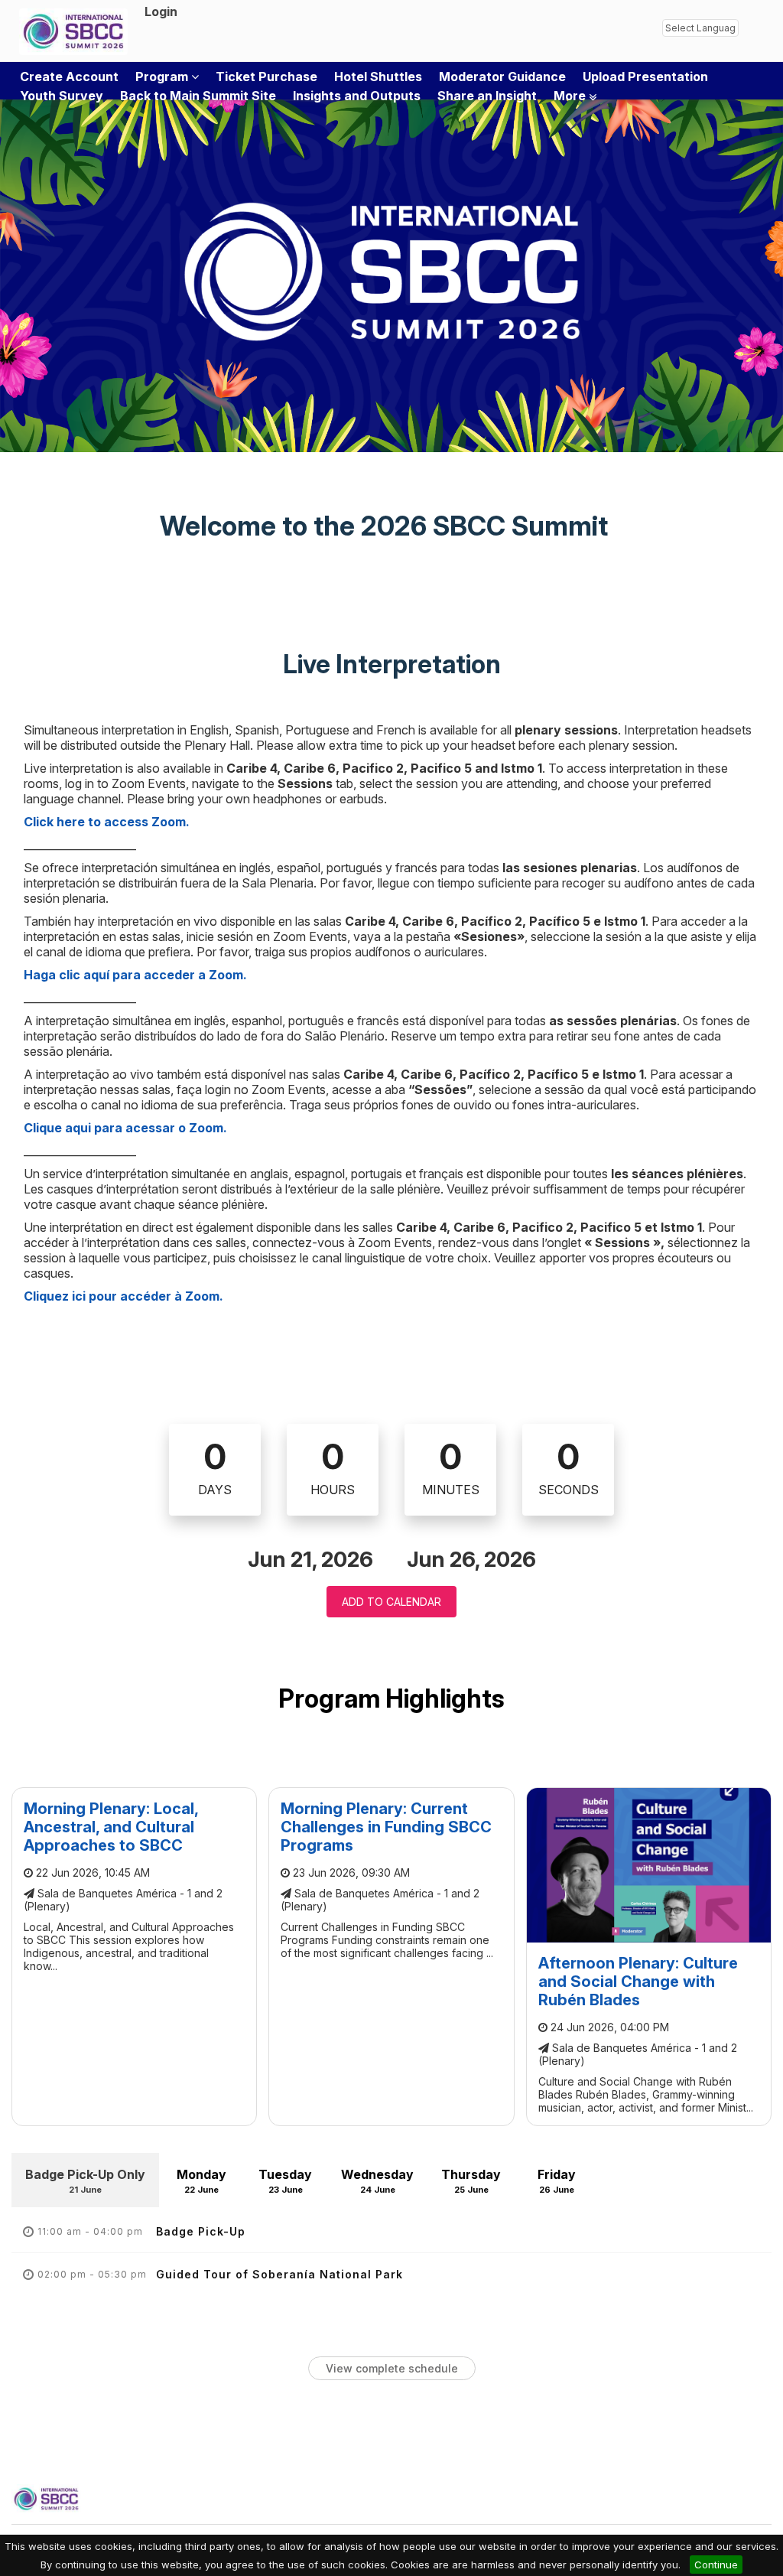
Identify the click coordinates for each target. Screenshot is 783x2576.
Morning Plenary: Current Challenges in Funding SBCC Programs (386, 1827)
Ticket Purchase (266, 77)
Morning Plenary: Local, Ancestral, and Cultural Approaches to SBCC (111, 1827)
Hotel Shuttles (378, 77)
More (571, 96)
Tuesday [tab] (285, 2181)
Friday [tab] (557, 2181)
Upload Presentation (645, 77)
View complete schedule (392, 2368)
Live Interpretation (392, 664)
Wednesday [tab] (377, 2181)
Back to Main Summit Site (198, 96)
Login (161, 11)
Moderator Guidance (502, 77)
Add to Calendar (391, 1602)
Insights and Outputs (357, 96)
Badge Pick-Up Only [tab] (85, 2181)
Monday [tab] (201, 2181)
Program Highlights (391, 1698)
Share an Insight (487, 96)
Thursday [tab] (471, 2181)
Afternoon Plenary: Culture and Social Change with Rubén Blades (638, 1982)
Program (163, 77)
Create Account (69, 77)
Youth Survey (62, 96)
